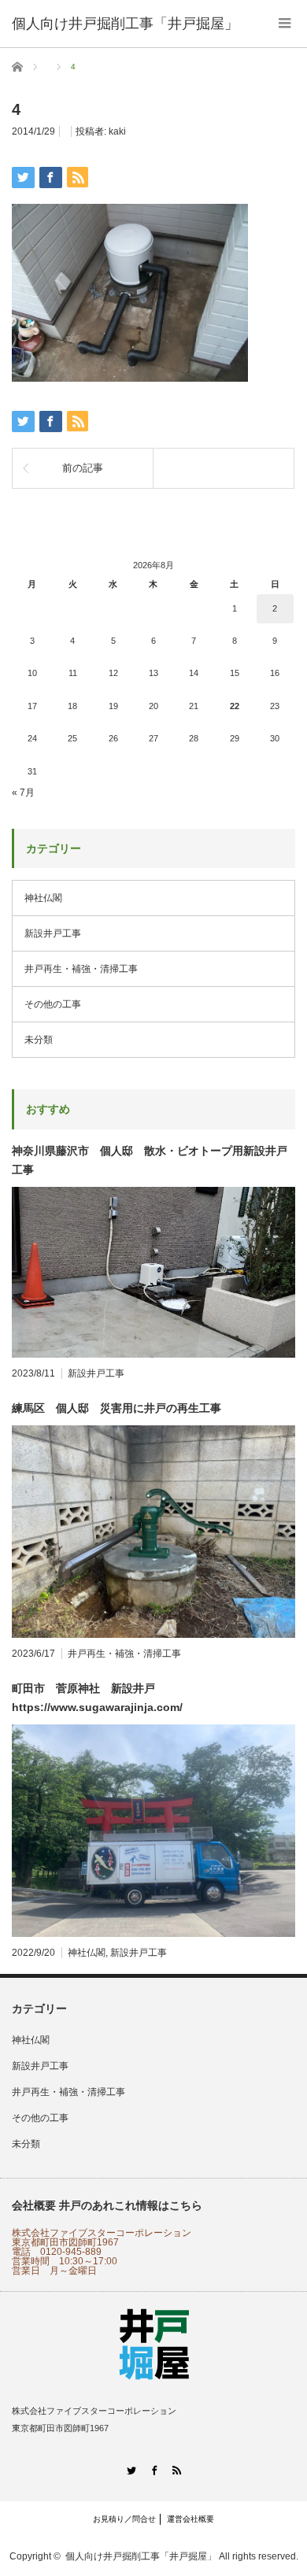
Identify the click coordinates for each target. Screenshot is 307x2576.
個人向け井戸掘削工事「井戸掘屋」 (141, 2556)
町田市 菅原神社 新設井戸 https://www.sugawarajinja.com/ (97, 1698)
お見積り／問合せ (124, 2519)
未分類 (39, 1040)
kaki (117, 131)
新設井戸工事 (53, 933)
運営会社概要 (190, 2519)
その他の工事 (53, 1004)
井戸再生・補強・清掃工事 (81, 969)
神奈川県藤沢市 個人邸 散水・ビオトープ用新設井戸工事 (150, 1160)
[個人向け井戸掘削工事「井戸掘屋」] (125, 24)
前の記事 (83, 468)
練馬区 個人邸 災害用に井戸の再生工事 (117, 1408)
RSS (177, 2470)
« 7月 (23, 793)
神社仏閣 (43, 898)
